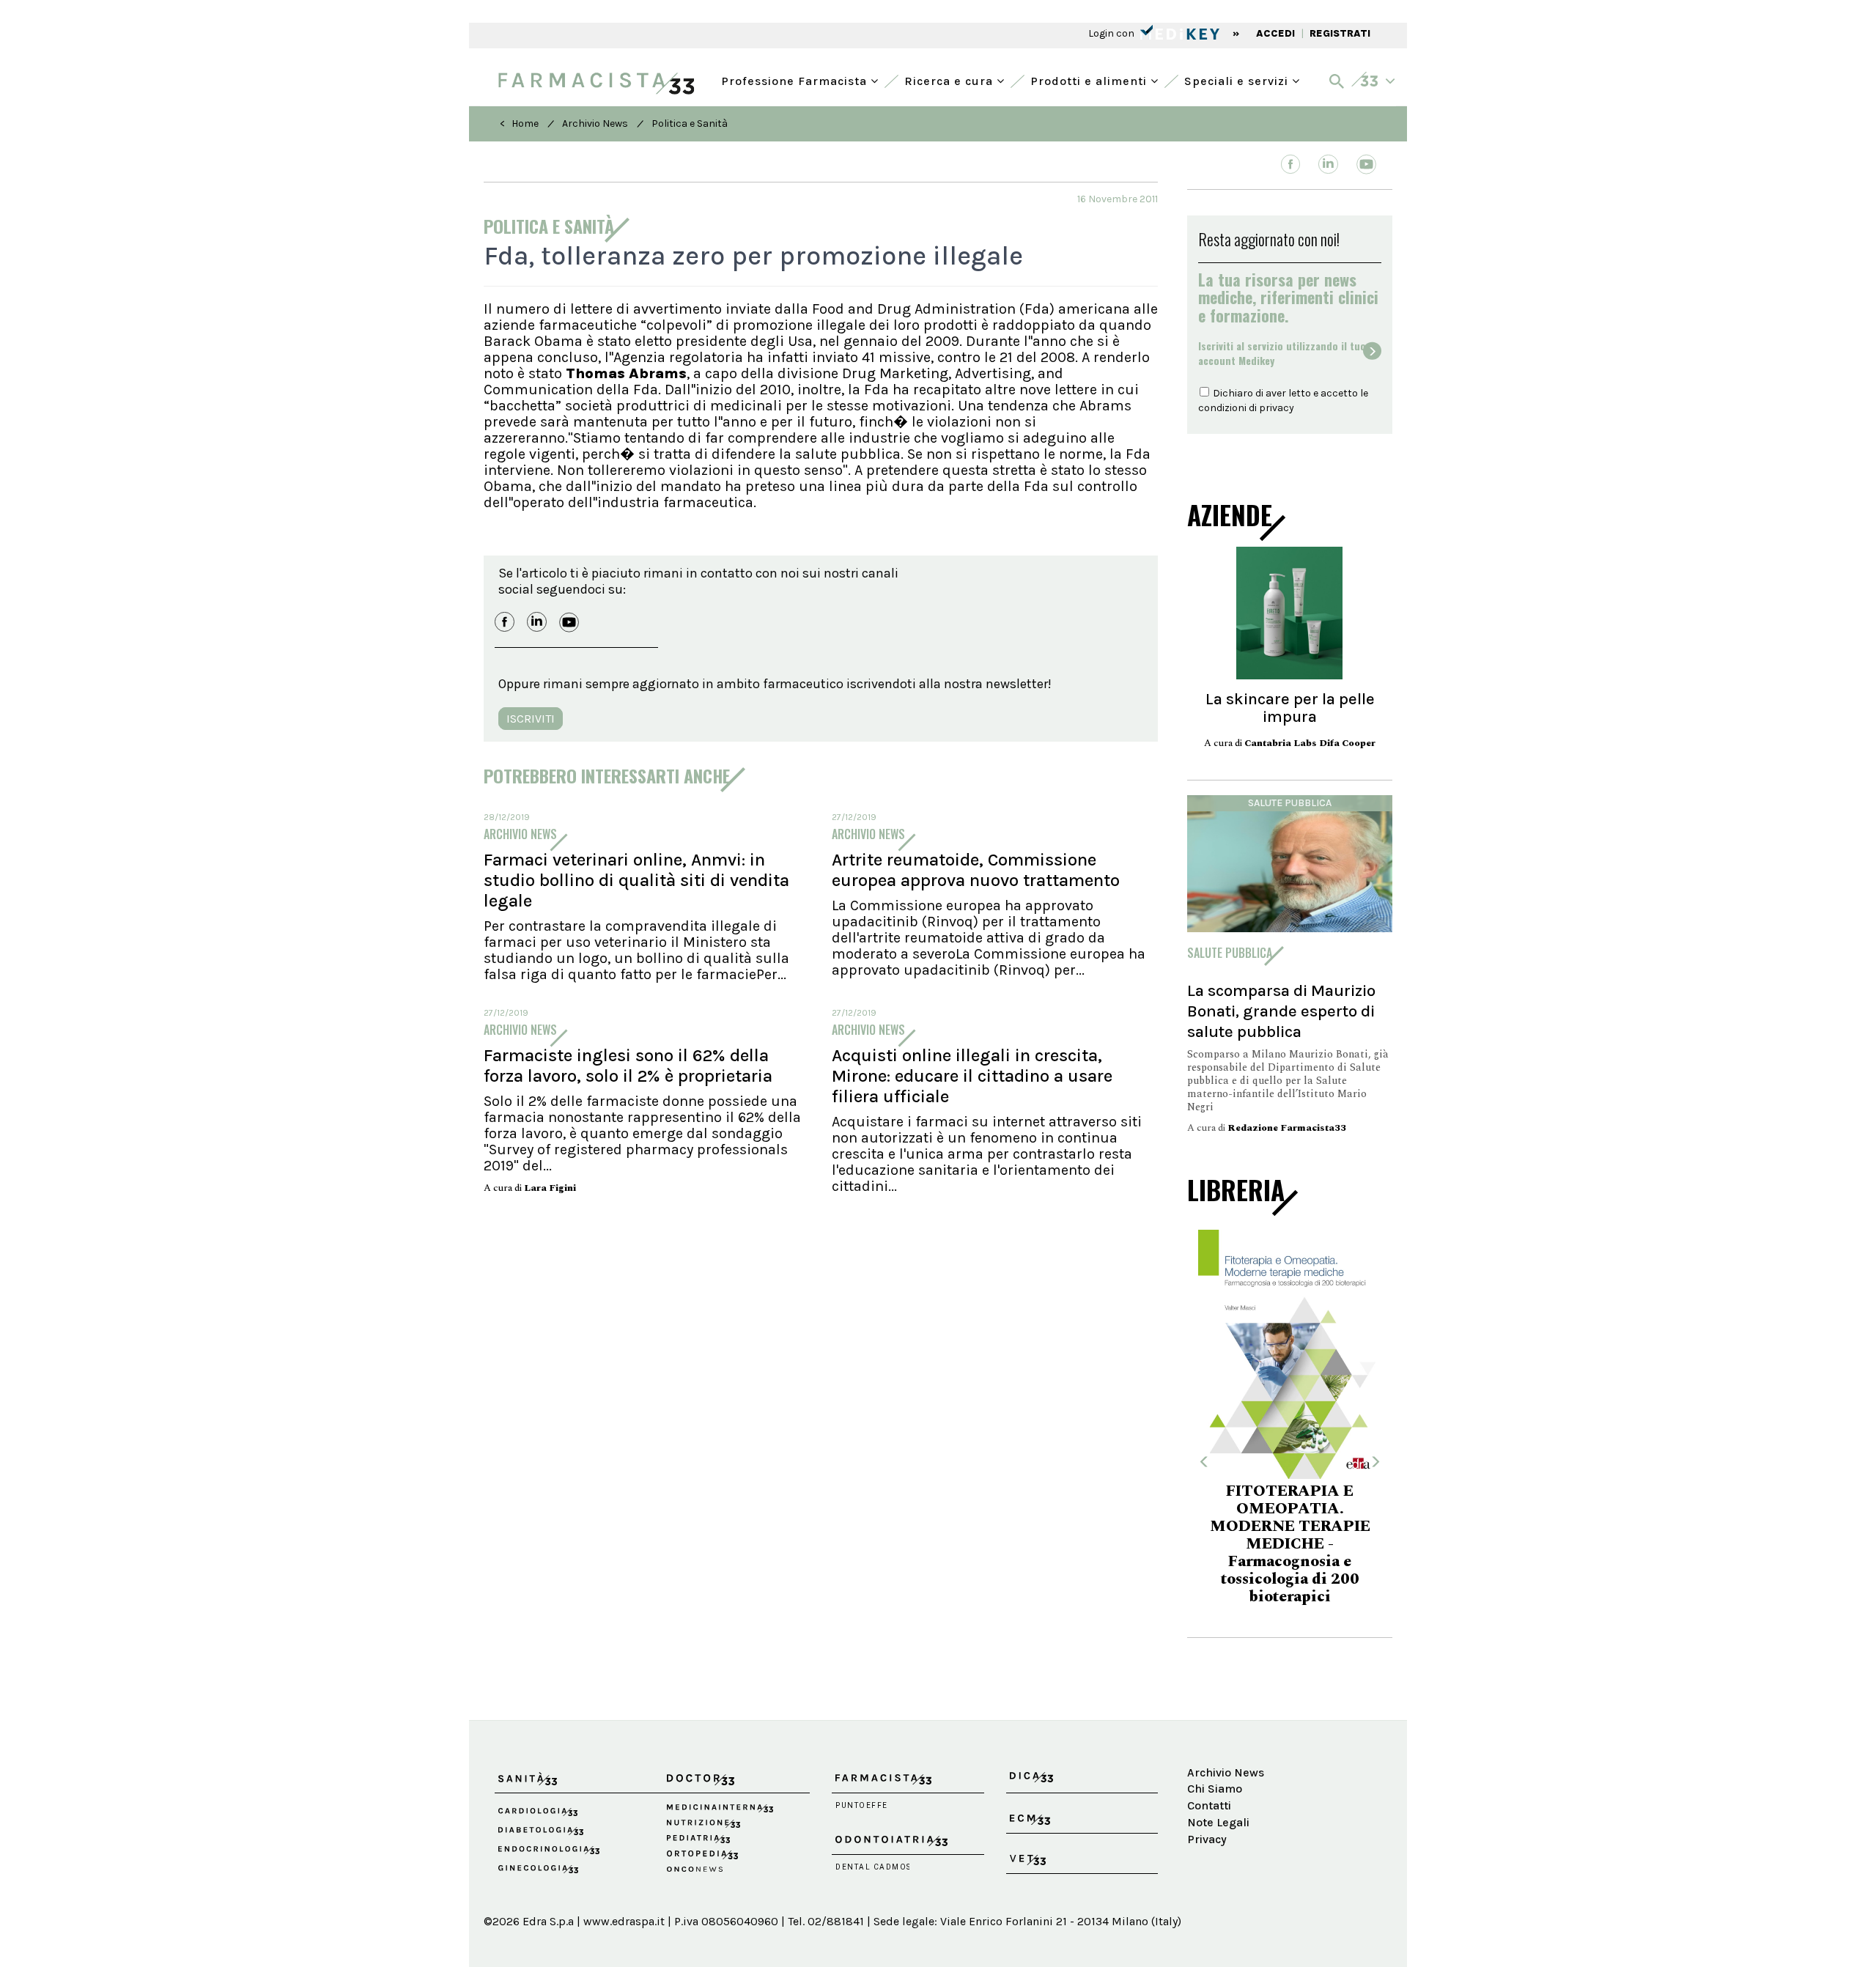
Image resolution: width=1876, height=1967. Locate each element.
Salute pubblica (1290, 803)
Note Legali (1218, 1780)
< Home (519, 123)
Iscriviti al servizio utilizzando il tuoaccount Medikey (1282, 353)
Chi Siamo (1215, 1746)
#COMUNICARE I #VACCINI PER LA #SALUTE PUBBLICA (1290, 1536)
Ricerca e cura (950, 80)
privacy (1277, 408)
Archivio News (595, 123)
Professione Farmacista (796, 80)
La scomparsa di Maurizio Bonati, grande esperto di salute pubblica (1281, 1011)
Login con (1112, 33)
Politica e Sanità (690, 123)
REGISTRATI (1340, 33)
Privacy (1207, 1797)
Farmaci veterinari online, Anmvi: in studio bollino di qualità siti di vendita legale (636, 880)
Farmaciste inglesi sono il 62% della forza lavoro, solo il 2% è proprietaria (628, 1066)
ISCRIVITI (531, 719)
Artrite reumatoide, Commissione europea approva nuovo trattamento (976, 870)
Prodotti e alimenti (1090, 80)
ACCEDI (1275, 33)
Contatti (1209, 1763)
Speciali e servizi (1238, 80)
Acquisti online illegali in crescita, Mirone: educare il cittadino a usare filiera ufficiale (972, 1076)
